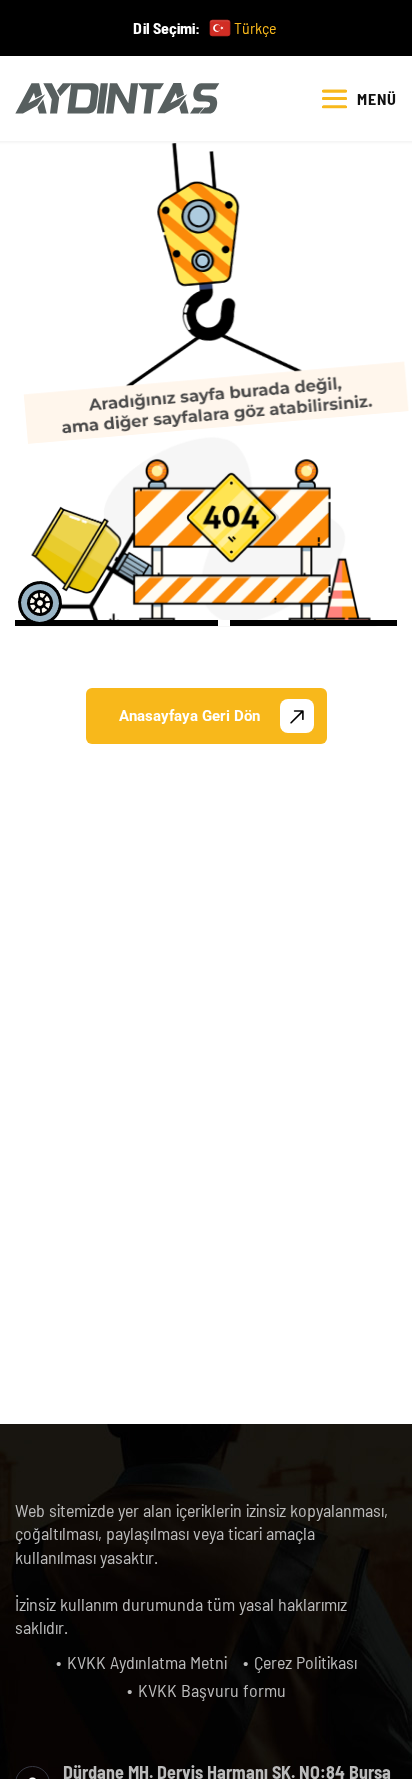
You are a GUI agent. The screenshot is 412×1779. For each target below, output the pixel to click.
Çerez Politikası (305, 1662)
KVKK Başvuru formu (212, 1690)
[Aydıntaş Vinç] (117, 98)
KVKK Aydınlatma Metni (147, 1662)
